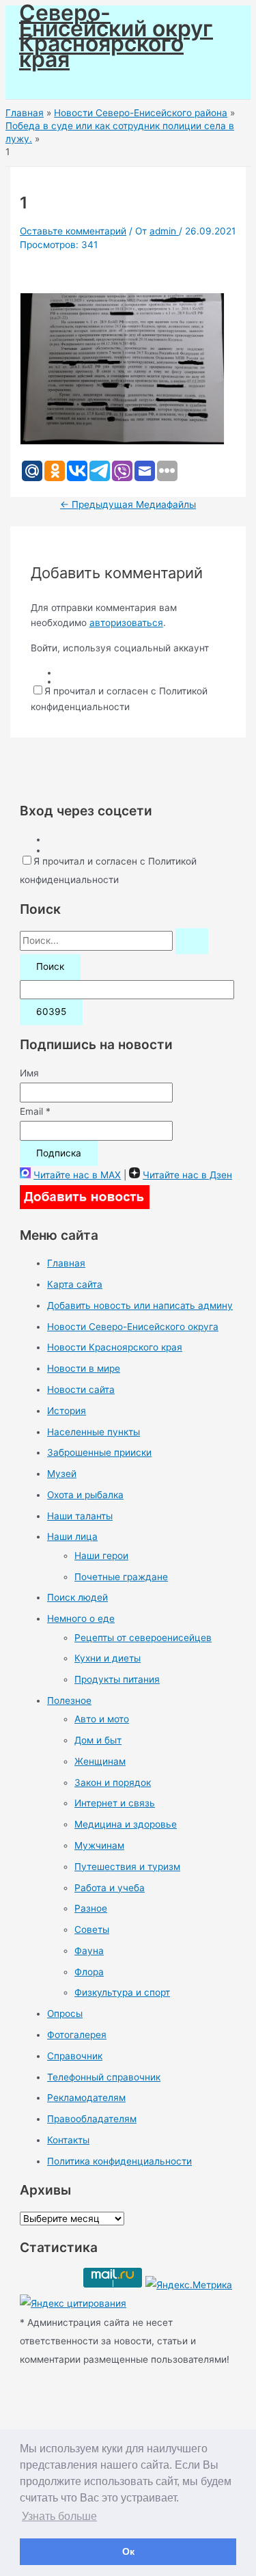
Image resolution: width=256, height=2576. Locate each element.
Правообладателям (92, 2119)
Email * (35, 1111)
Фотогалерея (77, 2035)
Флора (89, 1972)
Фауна (89, 1951)
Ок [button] (128, 2551)
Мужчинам (99, 1845)
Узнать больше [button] (59, 2516)
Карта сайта (75, 1284)
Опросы (65, 2014)
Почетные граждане (121, 1577)
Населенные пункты (94, 1432)
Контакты (68, 2140)
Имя (29, 1073)
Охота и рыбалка (85, 1495)
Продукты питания (117, 1679)
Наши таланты (80, 1516)
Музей (62, 1474)
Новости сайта (81, 1389)
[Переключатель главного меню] (49, 83)
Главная (66, 1263)
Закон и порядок (113, 1782)
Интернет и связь (115, 1803)
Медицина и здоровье (126, 1824)
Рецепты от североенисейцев (143, 1638)
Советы (92, 1929)
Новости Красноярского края (115, 1347)
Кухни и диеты (108, 1658)
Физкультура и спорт (122, 1992)
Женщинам (100, 1761)
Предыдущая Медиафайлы (128, 504)
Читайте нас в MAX (77, 1175)
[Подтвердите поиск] (192, 941)
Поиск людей (77, 1597)
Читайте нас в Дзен (187, 1175)
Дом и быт (98, 1740)
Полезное (69, 1700)
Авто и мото (102, 1719)
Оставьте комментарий (73, 231)
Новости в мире (84, 1368)
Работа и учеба (110, 1888)
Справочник (75, 2056)
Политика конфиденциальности (119, 2161)
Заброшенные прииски (99, 1452)
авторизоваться (126, 623)
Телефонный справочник (104, 2077)
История (67, 1411)
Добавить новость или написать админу (140, 1305)
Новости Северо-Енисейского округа (133, 1327)
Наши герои (101, 1556)
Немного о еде (81, 1618)
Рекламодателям (86, 2098)
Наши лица (72, 1536)
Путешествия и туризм (127, 1867)
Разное (91, 1908)
